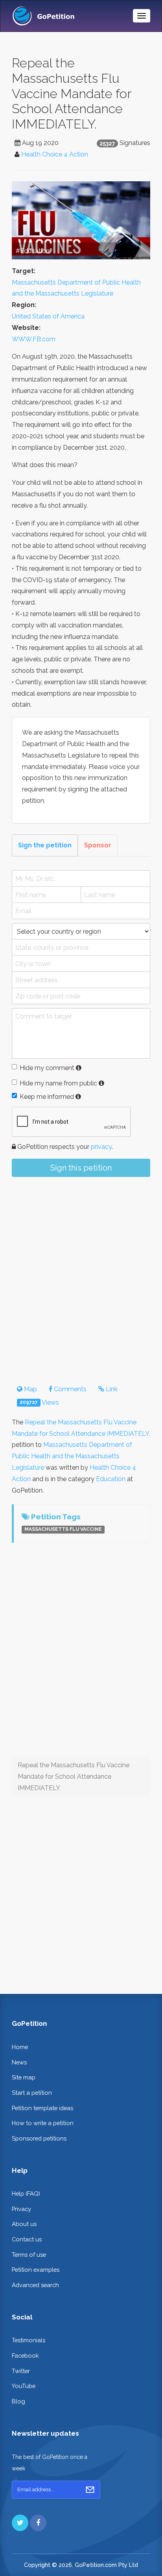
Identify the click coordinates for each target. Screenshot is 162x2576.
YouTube (24, 2386)
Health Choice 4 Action (55, 154)
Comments (69, 1389)
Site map (24, 2077)
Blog (18, 2401)
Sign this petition (81, 1168)
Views (39, 1402)
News (19, 2062)
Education (111, 1479)
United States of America (48, 316)
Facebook (25, 2355)
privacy (101, 1147)
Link (111, 1389)
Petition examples (36, 2270)
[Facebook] (38, 2523)
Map (30, 1389)
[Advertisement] (81, 1274)
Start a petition (32, 2093)
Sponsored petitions (39, 2138)
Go (90, 2490)
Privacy (21, 2209)
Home (20, 2047)
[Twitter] (20, 2523)
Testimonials (29, 2340)
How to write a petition (43, 2123)
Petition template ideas (42, 2108)
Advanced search (35, 2285)
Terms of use (29, 2255)
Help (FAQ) (26, 2194)
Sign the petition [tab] (45, 845)
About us (24, 2224)
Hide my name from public (58, 1083)
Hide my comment (47, 1068)
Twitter (21, 2371)
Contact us (27, 2239)
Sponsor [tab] (98, 845)
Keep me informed (47, 1097)
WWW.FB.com (34, 339)
